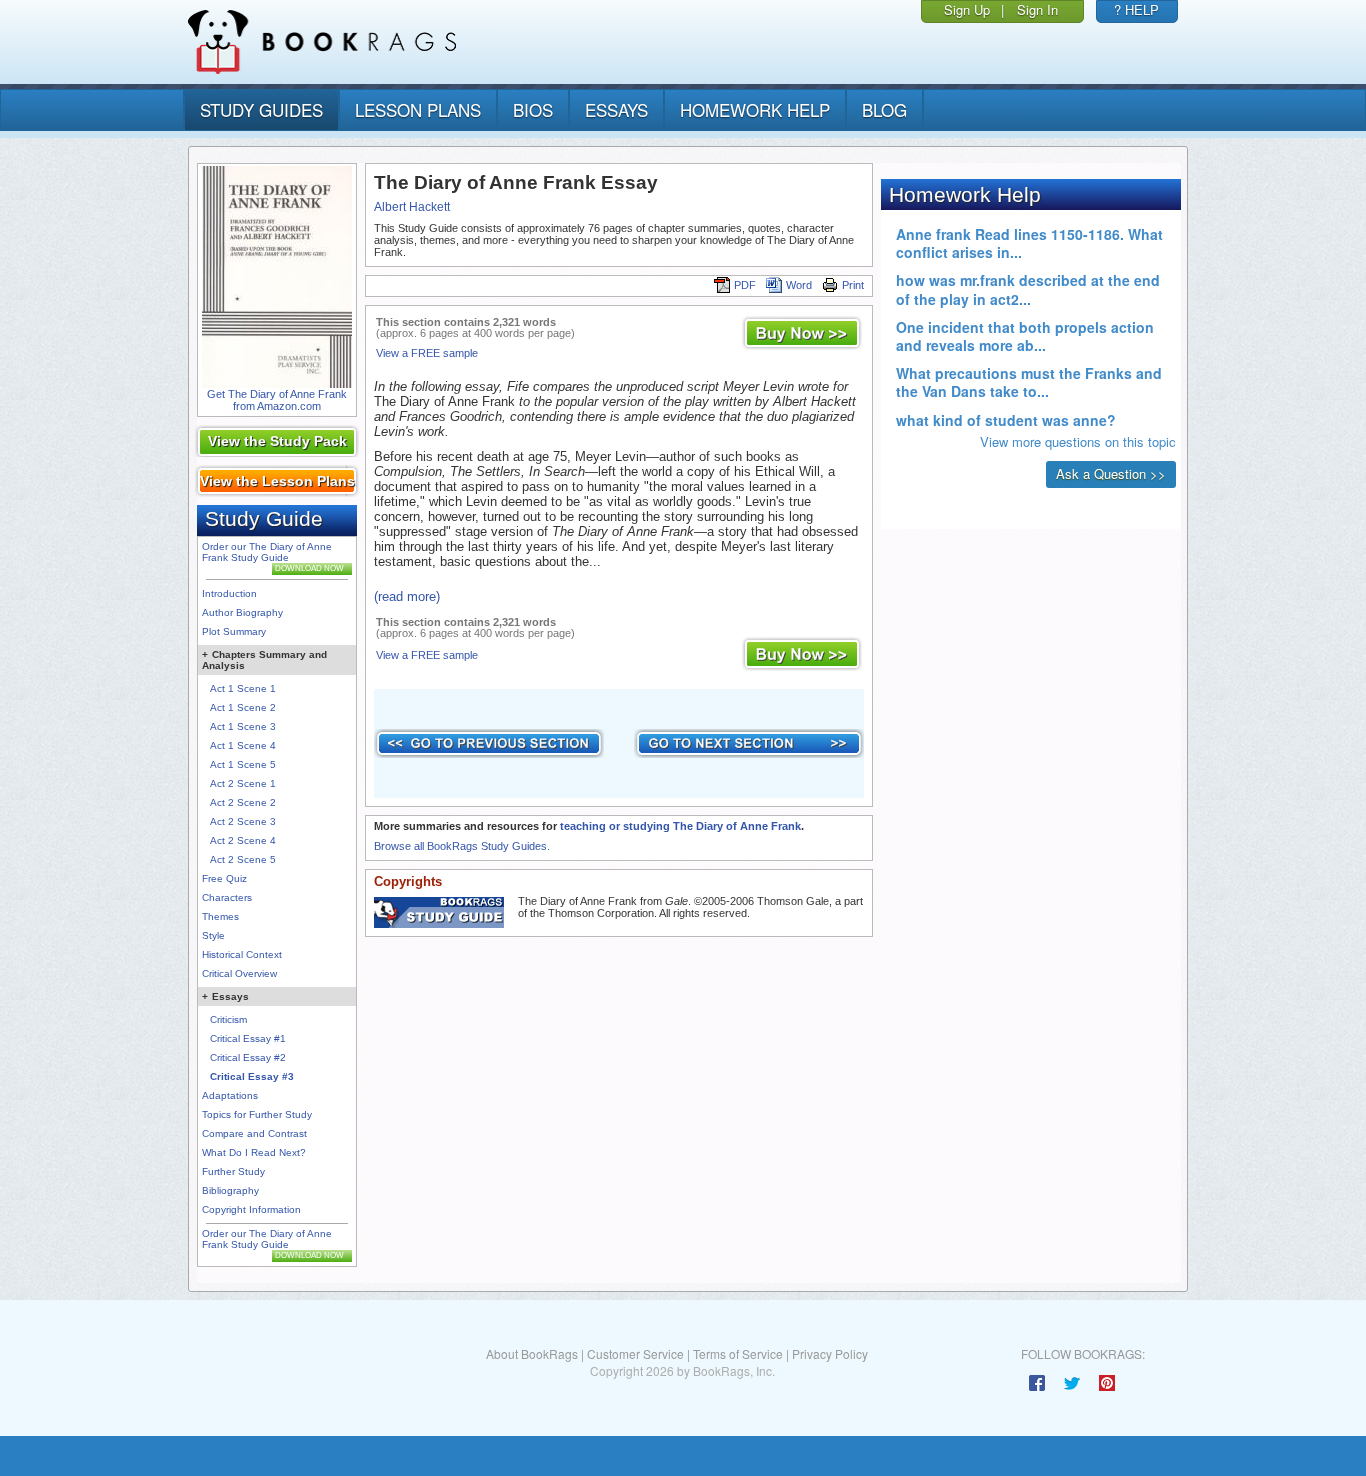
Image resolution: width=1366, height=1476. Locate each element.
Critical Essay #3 (252, 1076)
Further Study (233, 1171)
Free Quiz (224, 878)
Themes (220, 916)
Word (799, 285)
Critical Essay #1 (248, 1038)
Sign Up (967, 9)
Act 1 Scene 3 (243, 726)
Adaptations (230, 1095)
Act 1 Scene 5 (243, 764)
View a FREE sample (427, 353)
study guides (261, 109)
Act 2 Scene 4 (243, 840)
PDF (745, 285)
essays (616, 109)
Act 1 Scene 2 (243, 707)
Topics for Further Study (257, 1114)
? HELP (1136, 9)
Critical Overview (239, 973)
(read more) (407, 596)
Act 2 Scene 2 (243, 802)
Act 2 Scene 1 (243, 783)
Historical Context (242, 954)
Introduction (229, 593)
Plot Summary (234, 631)
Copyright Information (251, 1209)
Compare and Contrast (254, 1133)
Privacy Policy (830, 1353)
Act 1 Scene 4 (243, 745)
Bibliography (230, 1190)
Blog (884, 109)
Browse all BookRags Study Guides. (462, 846)
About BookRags (532, 1353)
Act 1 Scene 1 (243, 688)
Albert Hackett (412, 207)
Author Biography (242, 612)
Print (853, 285)
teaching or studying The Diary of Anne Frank (680, 826)
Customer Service (635, 1353)
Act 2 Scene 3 (243, 821)
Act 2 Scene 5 (243, 859)
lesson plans (418, 109)
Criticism (228, 1019)
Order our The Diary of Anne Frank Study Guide (267, 552)
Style (213, 935)
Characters (227, 897)
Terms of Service (738, 1353)
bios (533, 109)
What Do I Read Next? (254, 1152)
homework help (755, 109)
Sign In (1037, 9)
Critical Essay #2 (248, 1057)
